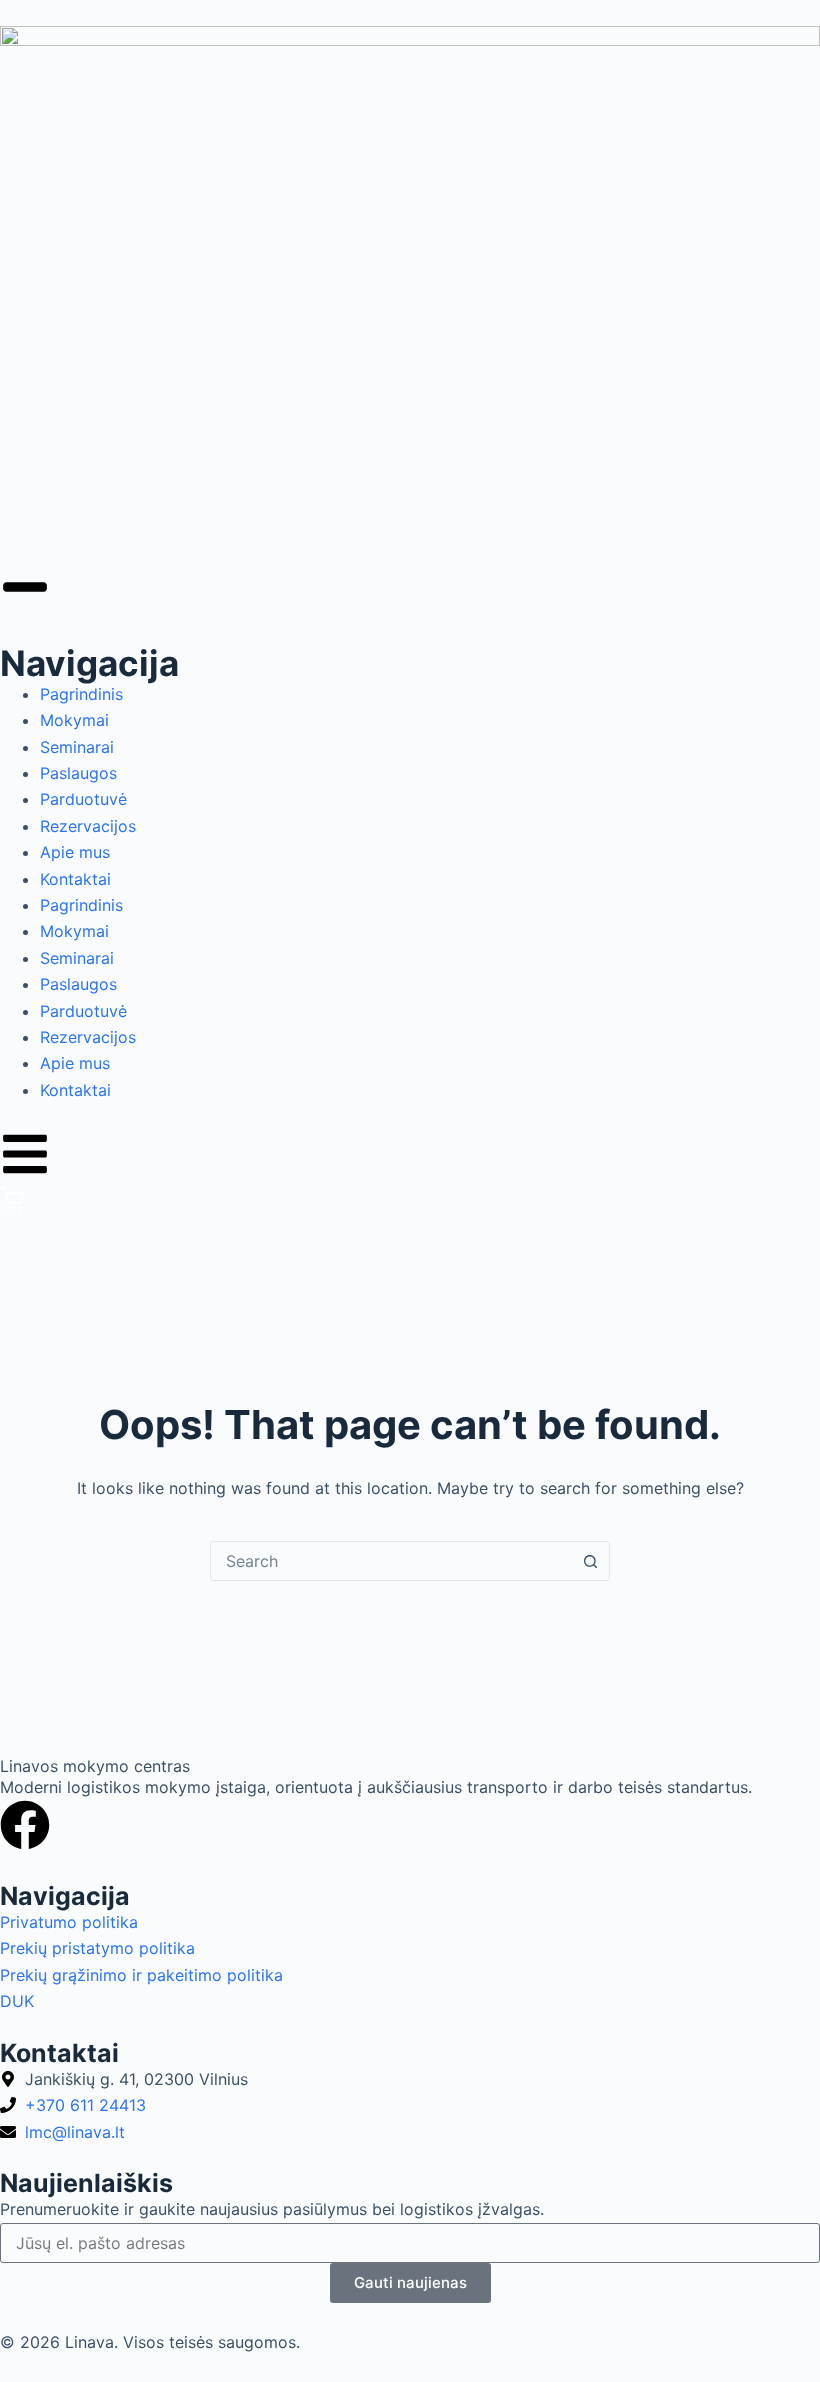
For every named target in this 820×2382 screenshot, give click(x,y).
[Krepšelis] (12, 1205)
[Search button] (590, 1561)
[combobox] (391, 1561)
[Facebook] (25, 1825)
